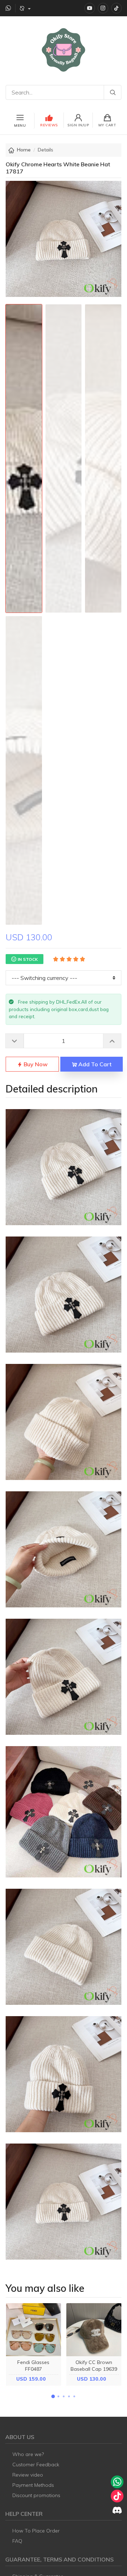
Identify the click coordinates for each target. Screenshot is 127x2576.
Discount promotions (36, 2495)
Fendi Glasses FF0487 (33, 2366)
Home (24, 150)
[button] (53, 2396)
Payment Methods (33, 2485)
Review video (28, 2475)
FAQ (17, 2541)
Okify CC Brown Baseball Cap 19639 (94, 2366)
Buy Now (35, 1064)
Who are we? (28, 2454)
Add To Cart (94, 1064)
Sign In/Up (78, 125)
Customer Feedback (36, 2465)
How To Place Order (36, 2531)
